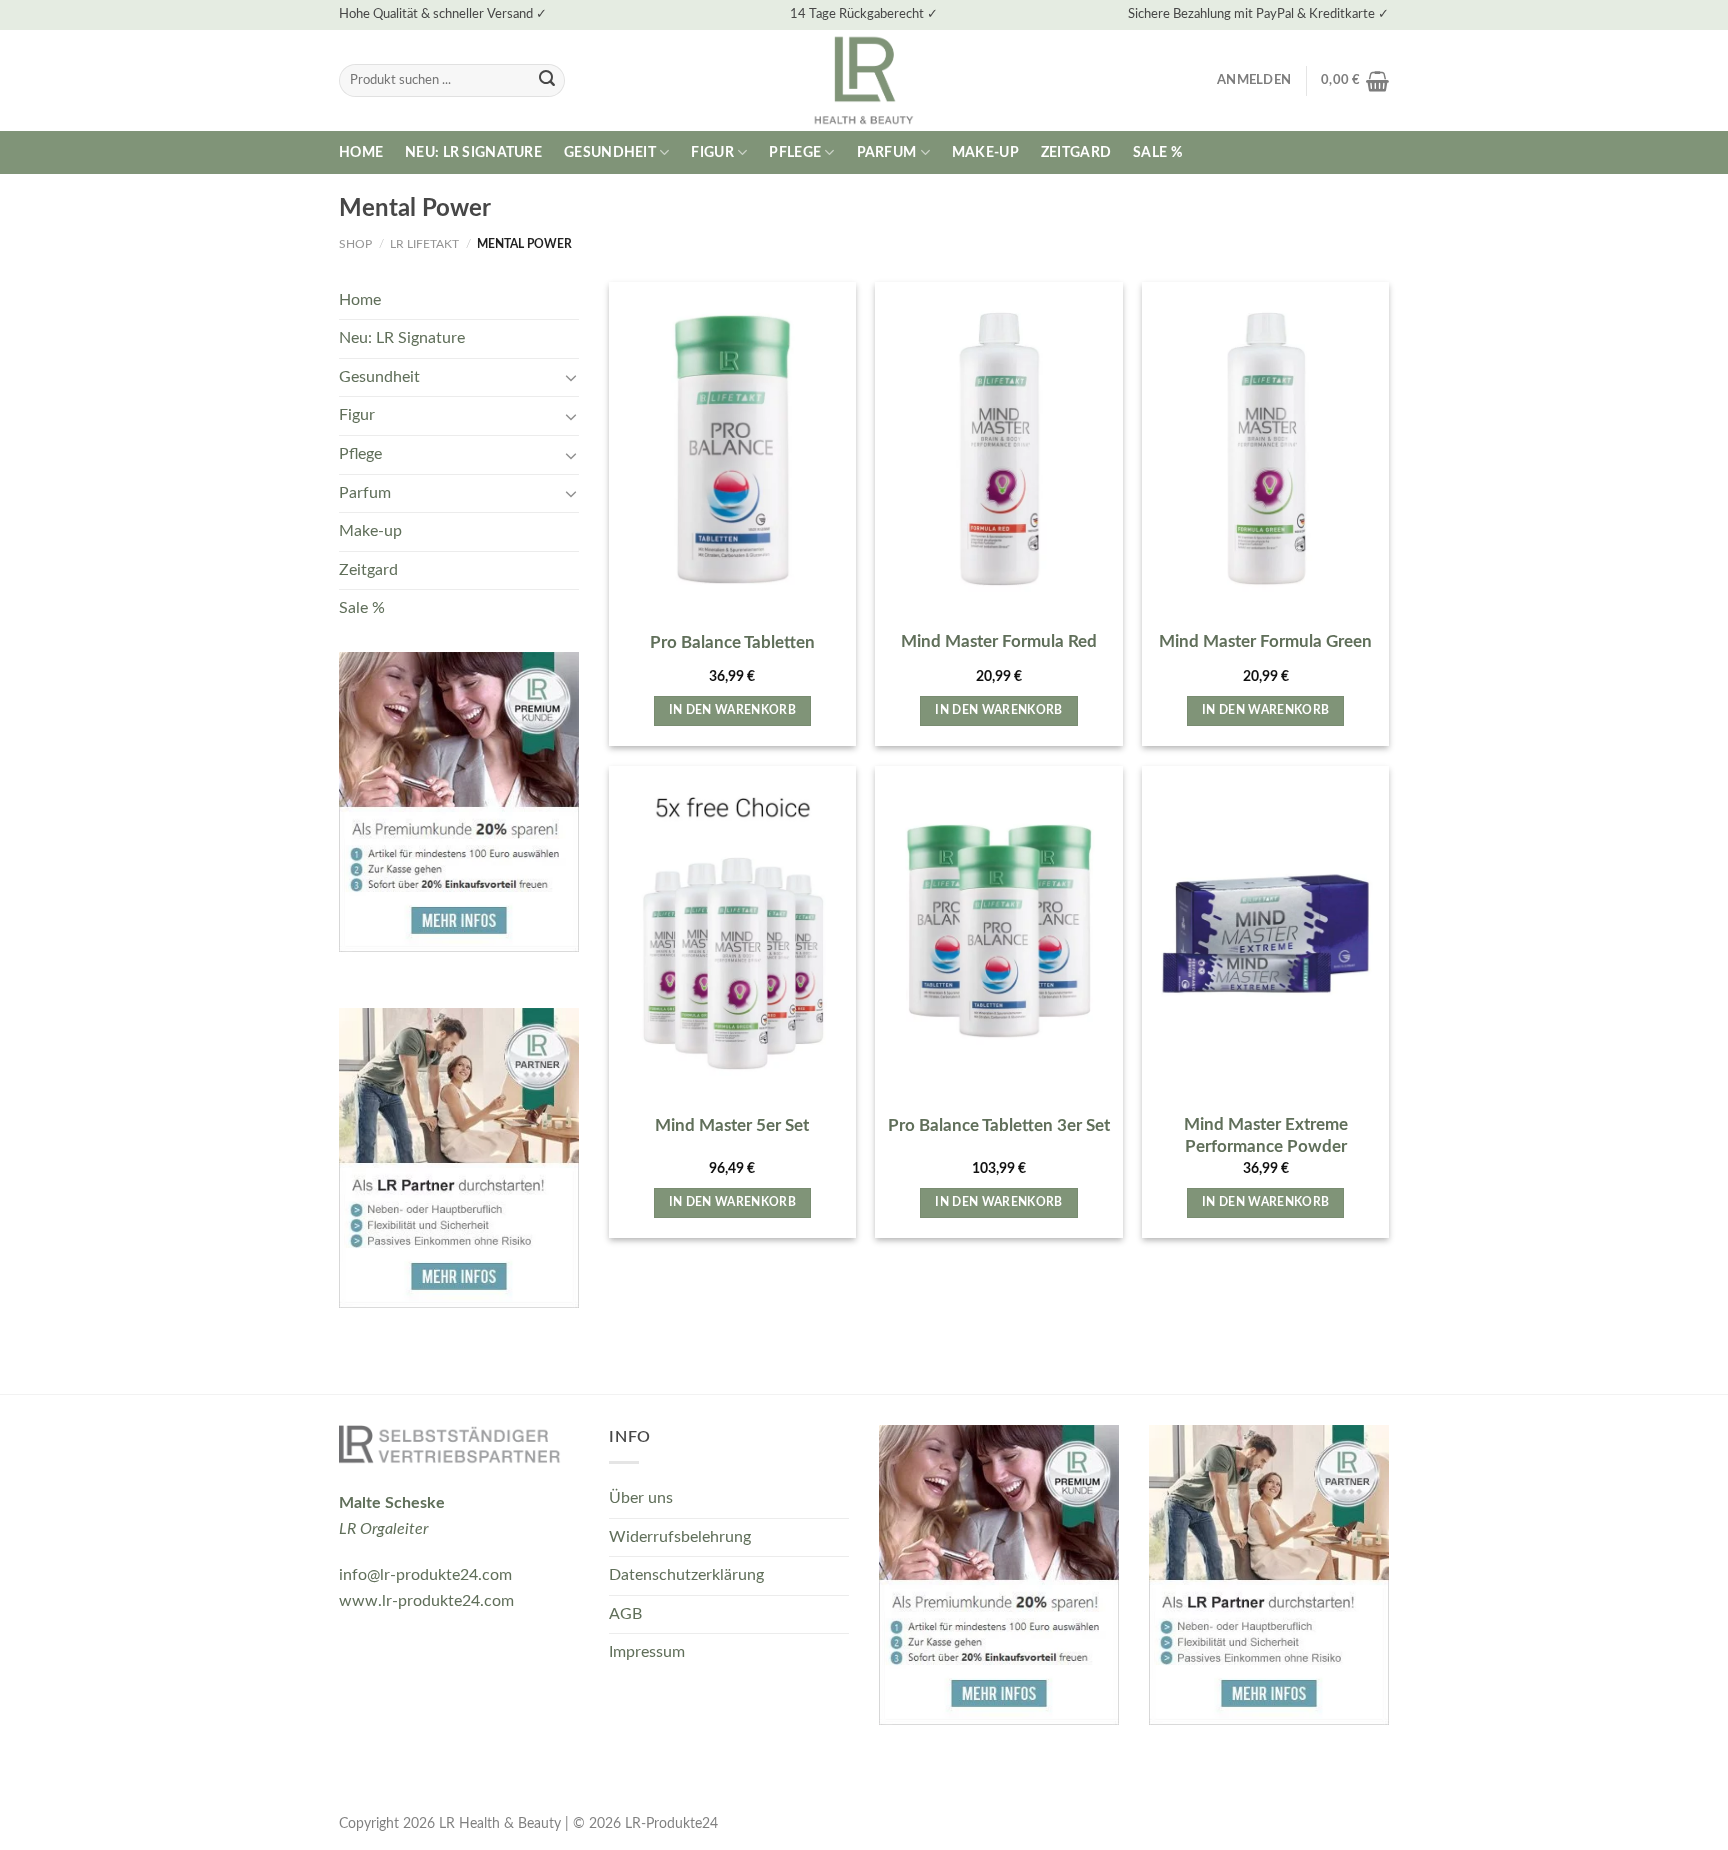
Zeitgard (1076, 152)
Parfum (887, 152)
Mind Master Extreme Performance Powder (1266, 1135)
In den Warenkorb (733, 710)
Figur (712, 152)
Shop (355, 244)
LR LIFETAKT (424, 244)
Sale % (1157, 152)
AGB (625, 1614)
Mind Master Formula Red (999, 641)
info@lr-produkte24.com (425, 1575)
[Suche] (547, 81)
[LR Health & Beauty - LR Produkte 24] (864, 80)
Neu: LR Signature (473, 152)
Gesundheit (610, 152)
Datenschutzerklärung (686, 1575)
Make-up (985, 152)
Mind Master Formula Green (1265, 641)
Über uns (641, 1498)
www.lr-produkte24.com (426, 1601)
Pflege (795, 152)
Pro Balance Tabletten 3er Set (999, 1125)
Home (361, 152)
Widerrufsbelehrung (680, 1537)
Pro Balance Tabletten (732, 642)
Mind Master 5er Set (732, 1125)
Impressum (647, 1652)
